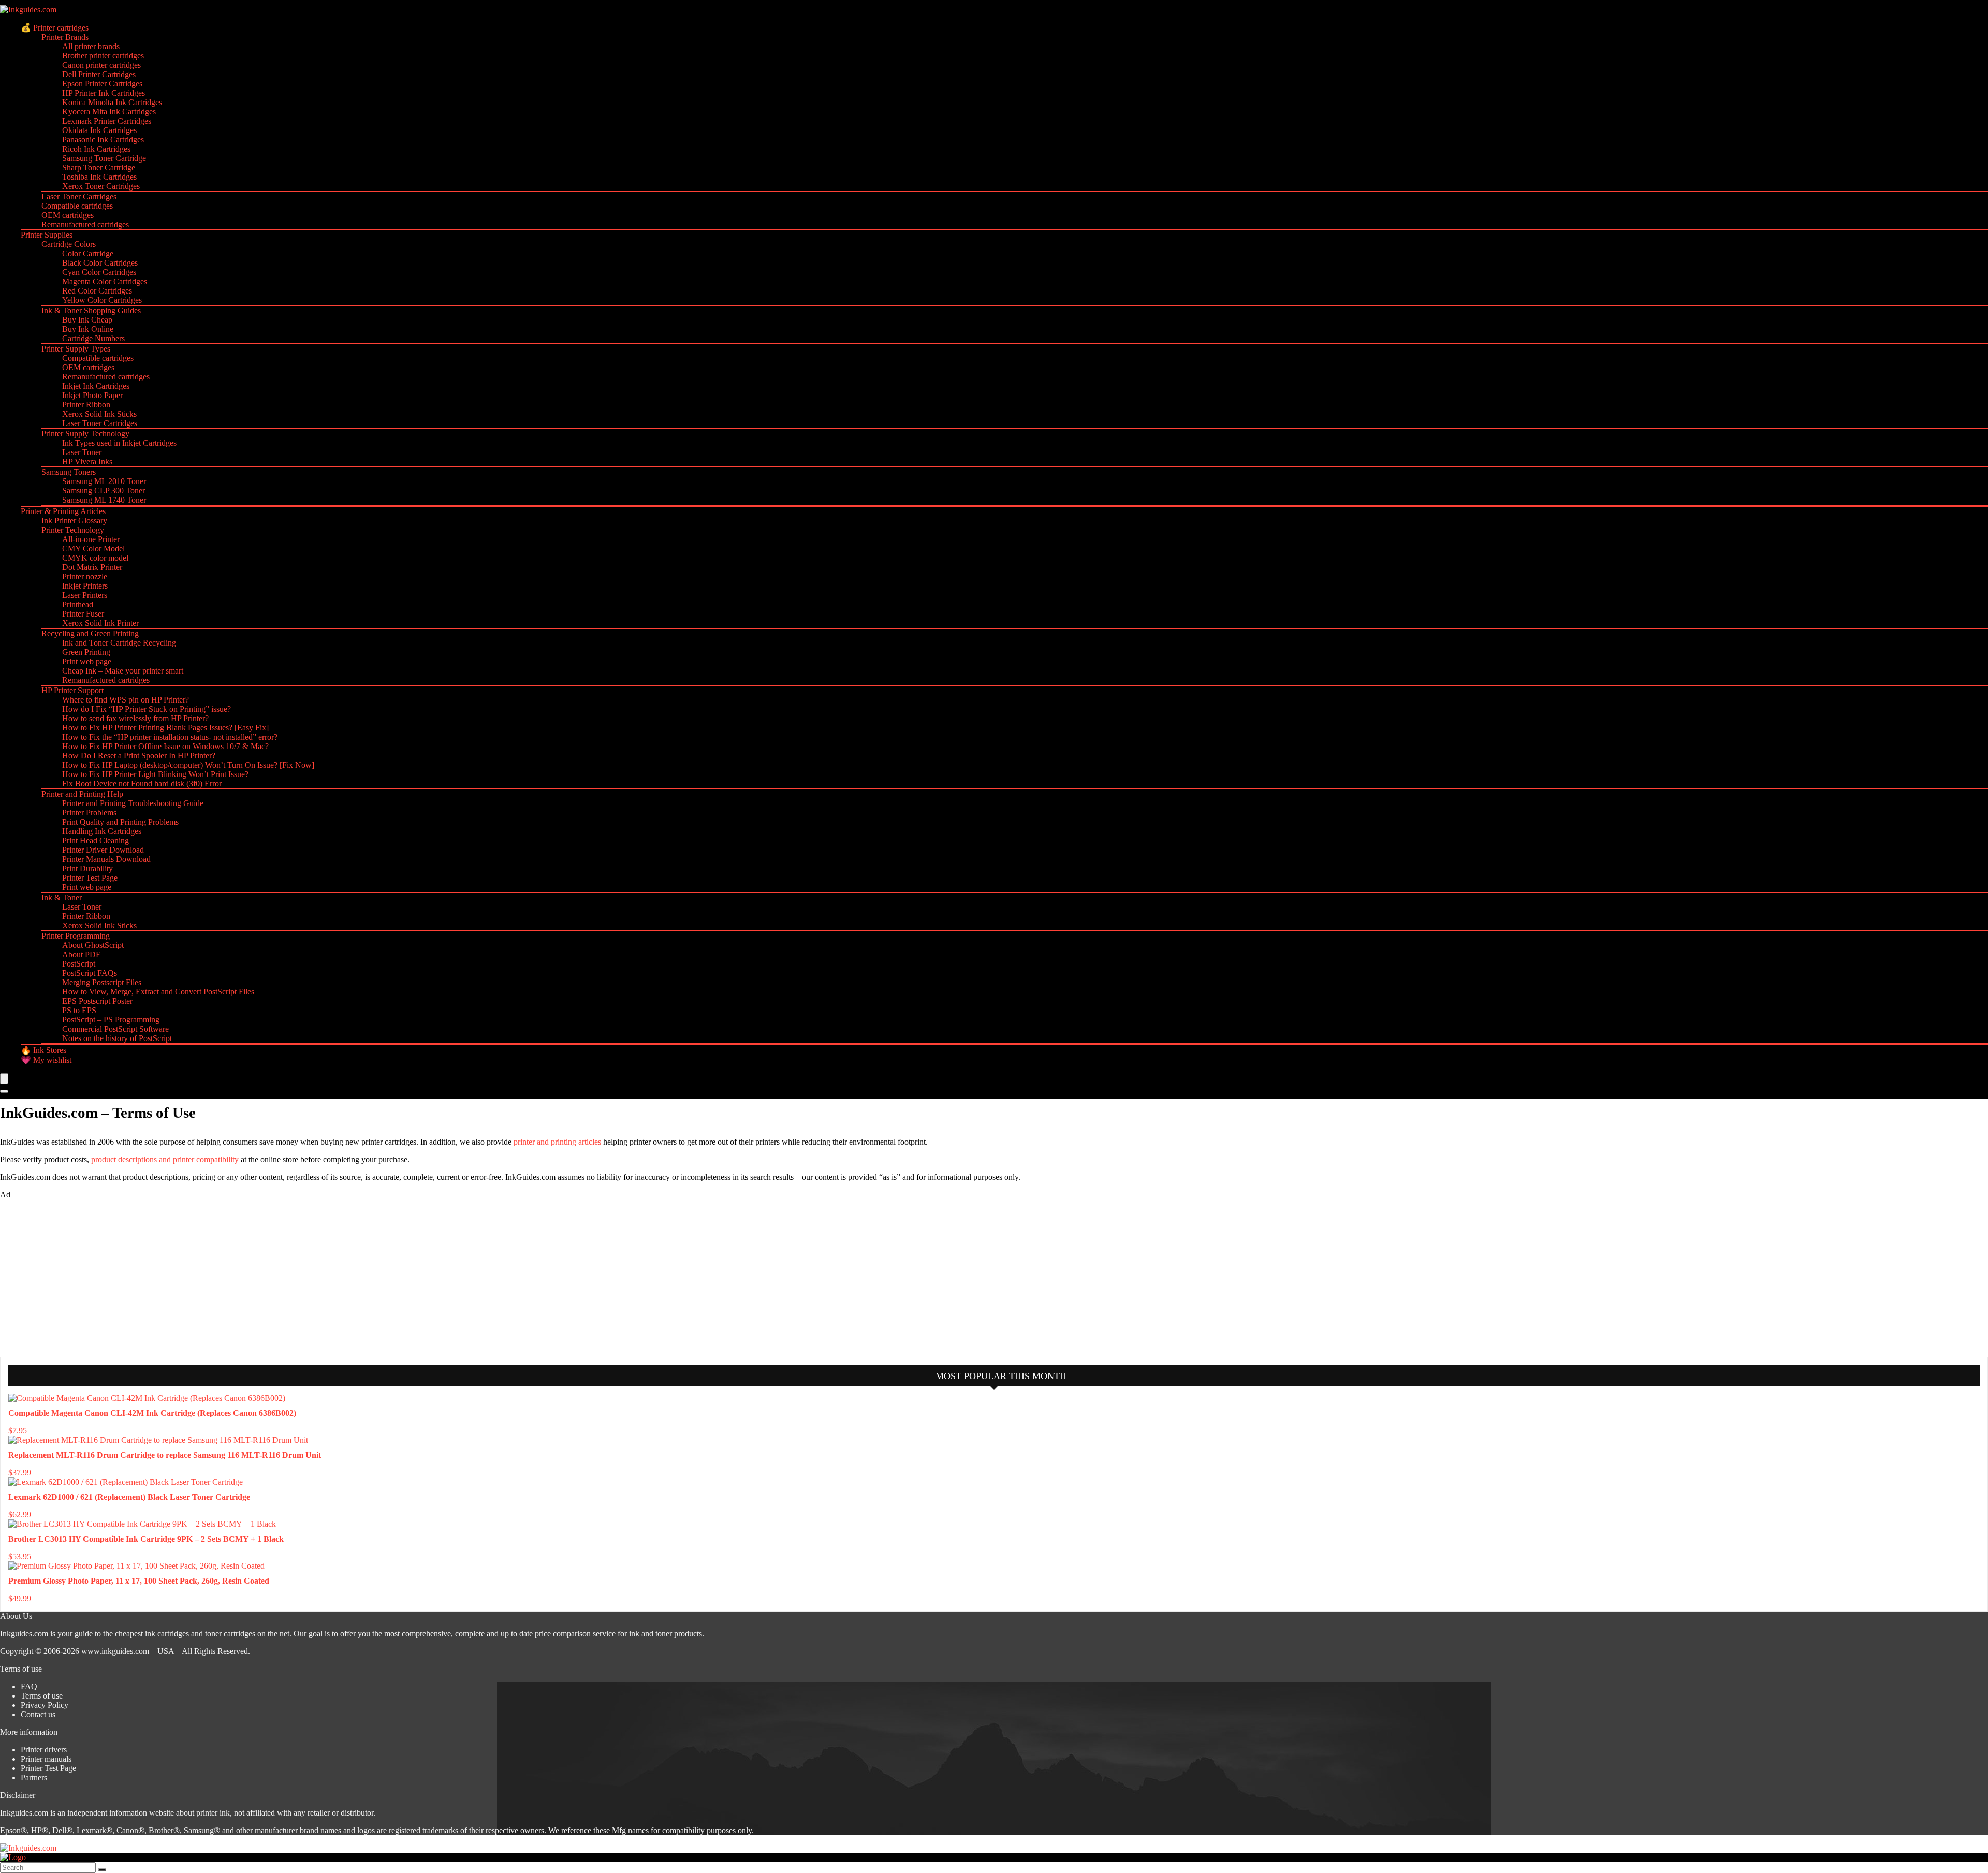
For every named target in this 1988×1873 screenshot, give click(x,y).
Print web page (87, 661)
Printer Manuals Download (106, 859)
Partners (34, 1777)
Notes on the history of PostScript (117, 1038)
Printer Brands (65, 37)
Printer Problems (89, 813)
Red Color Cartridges (97, 291)
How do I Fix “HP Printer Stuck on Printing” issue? (147, 709)
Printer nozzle (85, 576)
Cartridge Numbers (93, 338)
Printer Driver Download (103, 850)
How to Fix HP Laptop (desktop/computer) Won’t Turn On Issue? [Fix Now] (188, 765)
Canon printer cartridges (101, 65)
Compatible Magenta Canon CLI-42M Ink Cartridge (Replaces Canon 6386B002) (152, 1413)
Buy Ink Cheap (87, 320)
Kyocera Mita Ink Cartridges (109, 112)
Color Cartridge (88, 253)
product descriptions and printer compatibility (165, 1159)
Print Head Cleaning (96, 840)
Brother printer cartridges (103, 56)
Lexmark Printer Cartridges (107, 121)
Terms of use (42, 1696)
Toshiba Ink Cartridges (99, 177)
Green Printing (86, 652)
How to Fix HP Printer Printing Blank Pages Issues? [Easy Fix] (165, 728)
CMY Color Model (93, 548)
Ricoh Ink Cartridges (96, 149)
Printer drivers (44, 1750)
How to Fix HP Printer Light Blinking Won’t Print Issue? (155, 774)
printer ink (213, 1813)
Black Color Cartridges (100, 263)
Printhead (78, 604)
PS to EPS (79, 1010)
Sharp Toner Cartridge (99, 167)
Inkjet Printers (85, 586)
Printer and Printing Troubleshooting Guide (133, 803)
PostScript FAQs (90, 973)
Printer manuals (46, 1759)
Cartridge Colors (69, 244)
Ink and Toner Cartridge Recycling (119, 643)
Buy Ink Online (88, 329)
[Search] (4, 1091)
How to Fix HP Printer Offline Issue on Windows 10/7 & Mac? (165, 746)
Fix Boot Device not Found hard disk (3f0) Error (142, 784)
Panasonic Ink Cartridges (103, 140)
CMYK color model (95, 558)
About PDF (81, 954)
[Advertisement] (78, 1277)
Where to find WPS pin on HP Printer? (126, 700)
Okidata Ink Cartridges (99, 130)
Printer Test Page (90, 878)
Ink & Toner (62, 897)
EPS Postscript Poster (97, 1001)
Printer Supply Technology (85, 434)
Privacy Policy (45, 1705)
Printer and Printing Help (82, 794)
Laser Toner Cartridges (79, 196)
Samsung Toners (69, 472)
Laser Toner (82, 452)
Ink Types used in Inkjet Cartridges (119, 443)
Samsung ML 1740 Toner (104, 500)
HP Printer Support (72, 690)
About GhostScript (93, 945)
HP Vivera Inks (87, 462)
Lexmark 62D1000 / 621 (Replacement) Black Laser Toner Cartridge (129, 1497)
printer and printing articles (557, 1142)
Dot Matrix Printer (92, 567)
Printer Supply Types (76, 349)
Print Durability (87, 868)
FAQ (29, 1686)
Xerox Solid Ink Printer (100, 623)
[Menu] (4, 1079)
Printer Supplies (47, 235)
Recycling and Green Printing (90, 633)
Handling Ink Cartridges (102, 831)
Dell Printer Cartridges (99, 74)
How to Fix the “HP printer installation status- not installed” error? (170, 737)
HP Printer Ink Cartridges (104, 93)
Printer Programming (76, 936)
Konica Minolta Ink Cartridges (112, 102)
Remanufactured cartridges (85, 224)
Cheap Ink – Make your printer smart (123, 671)
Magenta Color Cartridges (105, 281)
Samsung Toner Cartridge (104, 158)
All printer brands (91, 46)
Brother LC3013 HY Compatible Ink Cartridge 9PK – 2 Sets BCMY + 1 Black (146, 1539)
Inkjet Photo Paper (92, 395)
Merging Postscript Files (102, 982)
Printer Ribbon (86, 405)
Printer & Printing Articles (63, 511)
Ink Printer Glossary (74, 521)
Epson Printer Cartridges (102, 84)
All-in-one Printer (91, 539)
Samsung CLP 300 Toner (104, 491)
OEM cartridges (68, 215)
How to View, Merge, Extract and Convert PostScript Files (158, 992)
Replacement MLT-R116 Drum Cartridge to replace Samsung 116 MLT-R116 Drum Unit (165, 1455)
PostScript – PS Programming (111, 1020)
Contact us (38, 1714)
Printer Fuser (83, 614)
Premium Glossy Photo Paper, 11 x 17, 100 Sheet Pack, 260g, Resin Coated (139, 1581)
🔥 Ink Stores (43, 1050)
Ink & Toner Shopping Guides (91, 310)
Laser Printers (85, 595)
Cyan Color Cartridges (99, 272)
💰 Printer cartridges (55, 28)
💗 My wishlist (46, 1060)
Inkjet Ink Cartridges (96, 386)
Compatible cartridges (77, 206)
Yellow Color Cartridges (102, 300)
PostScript (79, 964)
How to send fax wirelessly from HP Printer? (135, 718)
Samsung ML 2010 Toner (104, 481)
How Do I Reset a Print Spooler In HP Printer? (139, 756)
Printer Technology (73, 530)
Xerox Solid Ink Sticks (99, 414)
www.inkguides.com (115, 1651)
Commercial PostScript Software (115, 1029)
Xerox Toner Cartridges (101, 186)
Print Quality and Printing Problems (120, 822)
